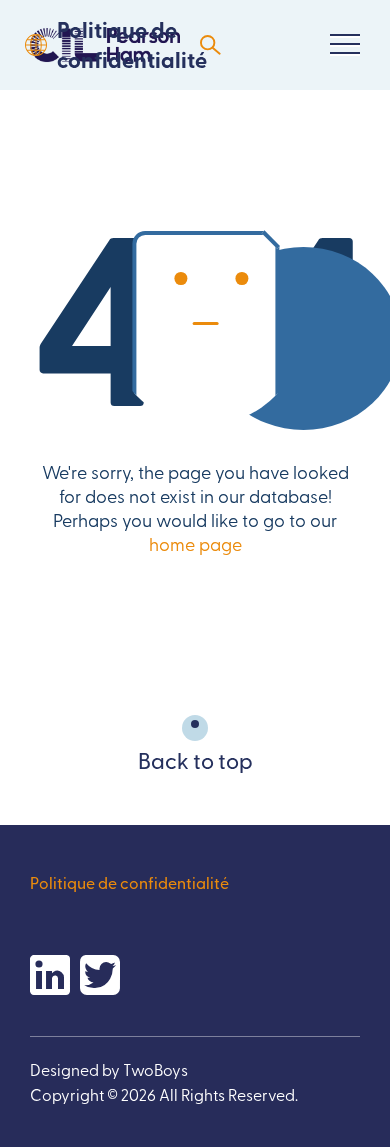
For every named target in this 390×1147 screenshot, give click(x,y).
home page (195, 543)
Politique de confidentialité (132, 44)
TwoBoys (155, 1069)
